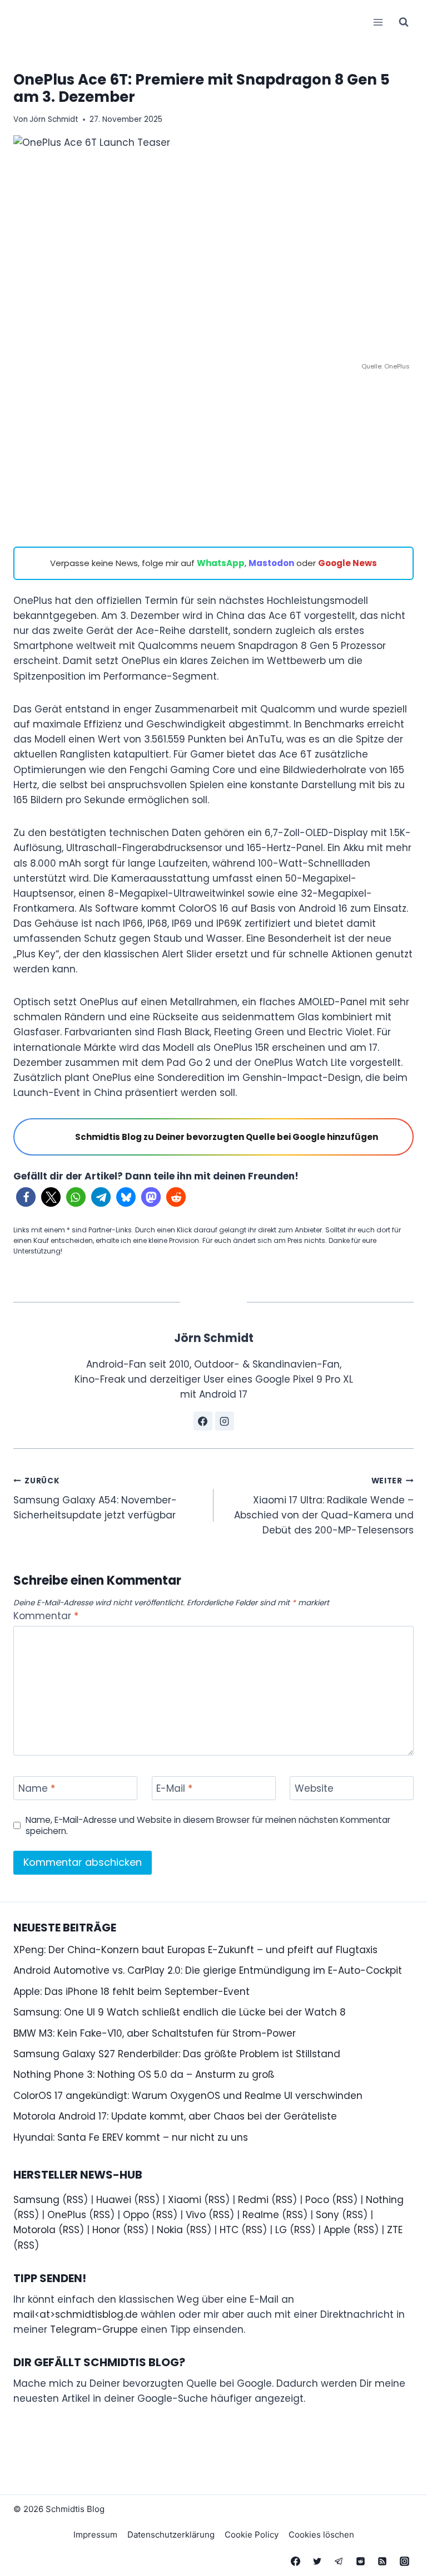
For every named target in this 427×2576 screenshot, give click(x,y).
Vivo (196, 2215)
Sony (327, 2215)
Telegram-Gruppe (94, 2329)
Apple (337, 2230)
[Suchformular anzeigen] (404, 22)
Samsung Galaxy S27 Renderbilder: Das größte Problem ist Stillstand (177, 2054)
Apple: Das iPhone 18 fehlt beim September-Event (131, 1992)
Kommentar (46, 1616)
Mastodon (271, 563)
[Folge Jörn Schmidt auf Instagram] (225, 1421)
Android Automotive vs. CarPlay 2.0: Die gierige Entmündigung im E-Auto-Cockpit (208, 1970)
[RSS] (383, 2561)
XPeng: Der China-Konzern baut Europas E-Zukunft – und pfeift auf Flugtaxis (195, 1950)
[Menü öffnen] (378, 22)
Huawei (114, 2200)
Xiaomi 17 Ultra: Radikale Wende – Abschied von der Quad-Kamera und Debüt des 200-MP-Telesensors (324, 1506)
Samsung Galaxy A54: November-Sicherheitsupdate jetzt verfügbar (95, 1499)
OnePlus (67, 2215)
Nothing (385, 2200)
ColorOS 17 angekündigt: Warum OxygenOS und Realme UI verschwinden (188, 2096)
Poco (317, 2200)
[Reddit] (361, 2561)
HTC (229, 2230)
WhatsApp (221, 563)
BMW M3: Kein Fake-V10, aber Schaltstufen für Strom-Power (155, 2033)
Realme (261, 2215)
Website (314, 1789)
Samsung (36, 2200)
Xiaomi (185, 2200)
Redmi (253, 2200)
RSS (75, 2200)
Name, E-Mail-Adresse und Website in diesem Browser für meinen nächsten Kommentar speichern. (208, 1826)
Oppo (136, 2215)
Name (37, 1789)
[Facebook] (296, 2561)
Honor (106, 2230)
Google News (347, 563)
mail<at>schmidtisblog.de (76, 2314)
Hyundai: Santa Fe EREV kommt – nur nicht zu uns (131, 2137)
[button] (26, 1197)
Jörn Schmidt (54, 119)
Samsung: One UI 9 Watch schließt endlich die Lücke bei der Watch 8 (180, 2012)
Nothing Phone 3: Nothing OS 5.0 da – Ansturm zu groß (144, 2074)
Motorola (34, 2230)
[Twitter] (317, 2561)
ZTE (395, 2230)
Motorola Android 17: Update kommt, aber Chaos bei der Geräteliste (175, 2116)
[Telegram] (339, 2561)
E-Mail (174, 1789)
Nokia (170, 2230)
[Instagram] (404, 2561)
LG (281, 2230)
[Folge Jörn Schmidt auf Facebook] (203, 1421)
